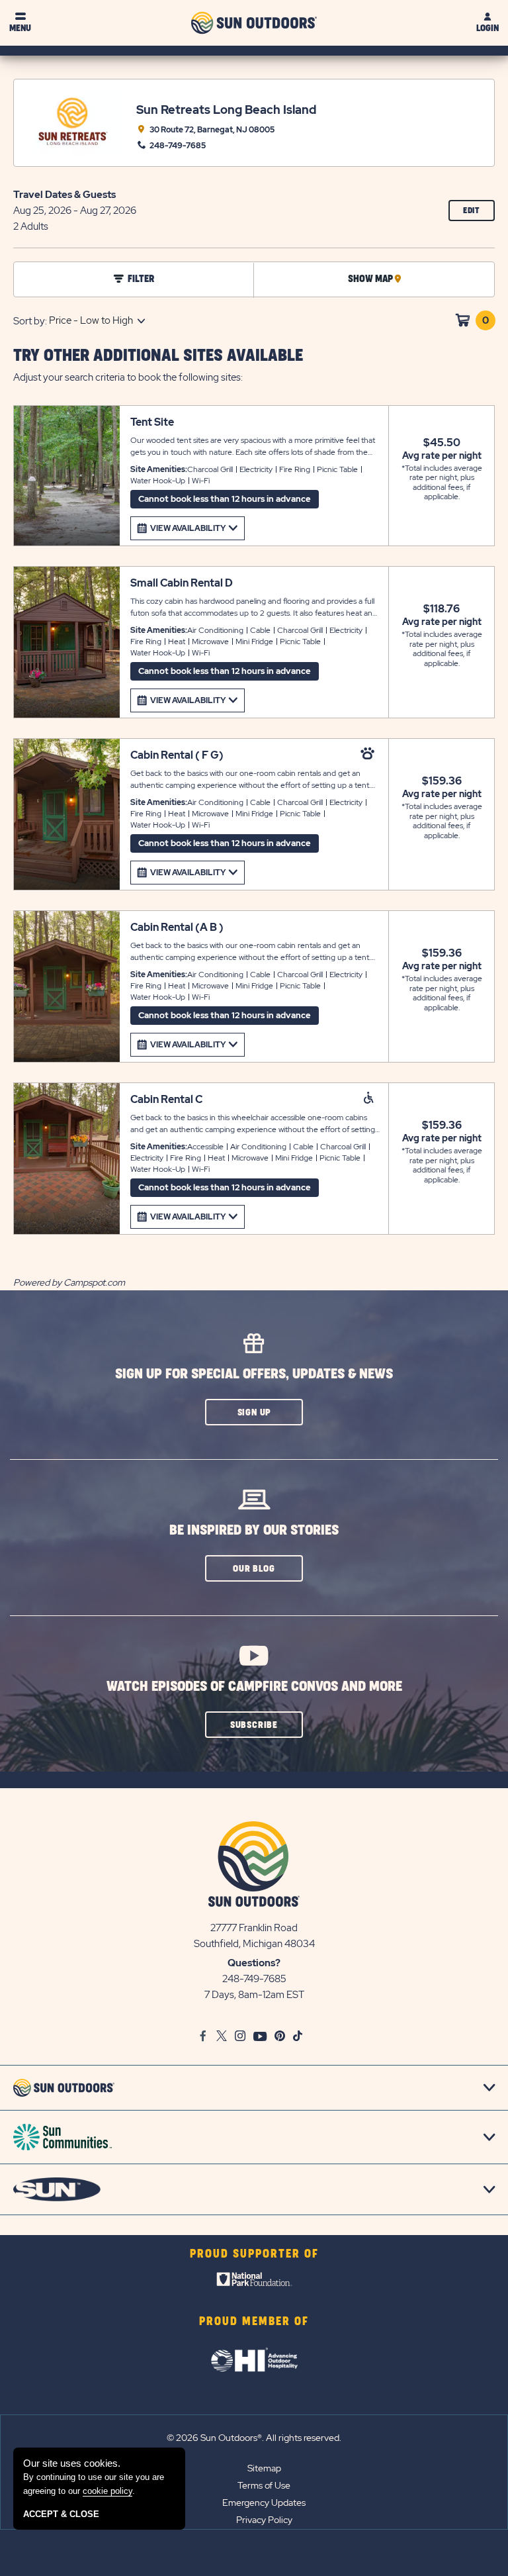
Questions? (254, 1963)
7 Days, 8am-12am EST (254, 1995)
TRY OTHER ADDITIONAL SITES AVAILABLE (158, 356)
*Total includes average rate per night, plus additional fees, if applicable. (442, 483)
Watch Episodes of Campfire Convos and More (254, 1687)
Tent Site (152, 422)
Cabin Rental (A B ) (177, 927)
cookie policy (107, 2491)
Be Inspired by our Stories (254, 1530)
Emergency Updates (264, 2503)
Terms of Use (264, 2485)
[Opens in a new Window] (254, 2282)
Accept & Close (61, 2514)
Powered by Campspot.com (69, 1282)
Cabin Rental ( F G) (177, 755)
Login (487, 28)
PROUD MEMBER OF (254, 2322)
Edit (479, 214)
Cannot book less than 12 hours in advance (225, 499)
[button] (254, 1412)
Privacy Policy (264, 2520)
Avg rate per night (442, 455)
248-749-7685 (254, 1979)
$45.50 (442, 443)
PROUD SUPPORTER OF (254, 2254)
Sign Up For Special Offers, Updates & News (254, 1374)
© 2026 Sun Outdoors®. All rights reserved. (254, 2438)
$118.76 (442, 609)
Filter (141, 279)
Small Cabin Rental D (182, 583)
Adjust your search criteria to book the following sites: (128, 377)
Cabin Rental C (166, 1099)
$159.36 (442, 781)
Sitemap (264, 2468)
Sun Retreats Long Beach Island (226, 110)
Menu (20, 28)
